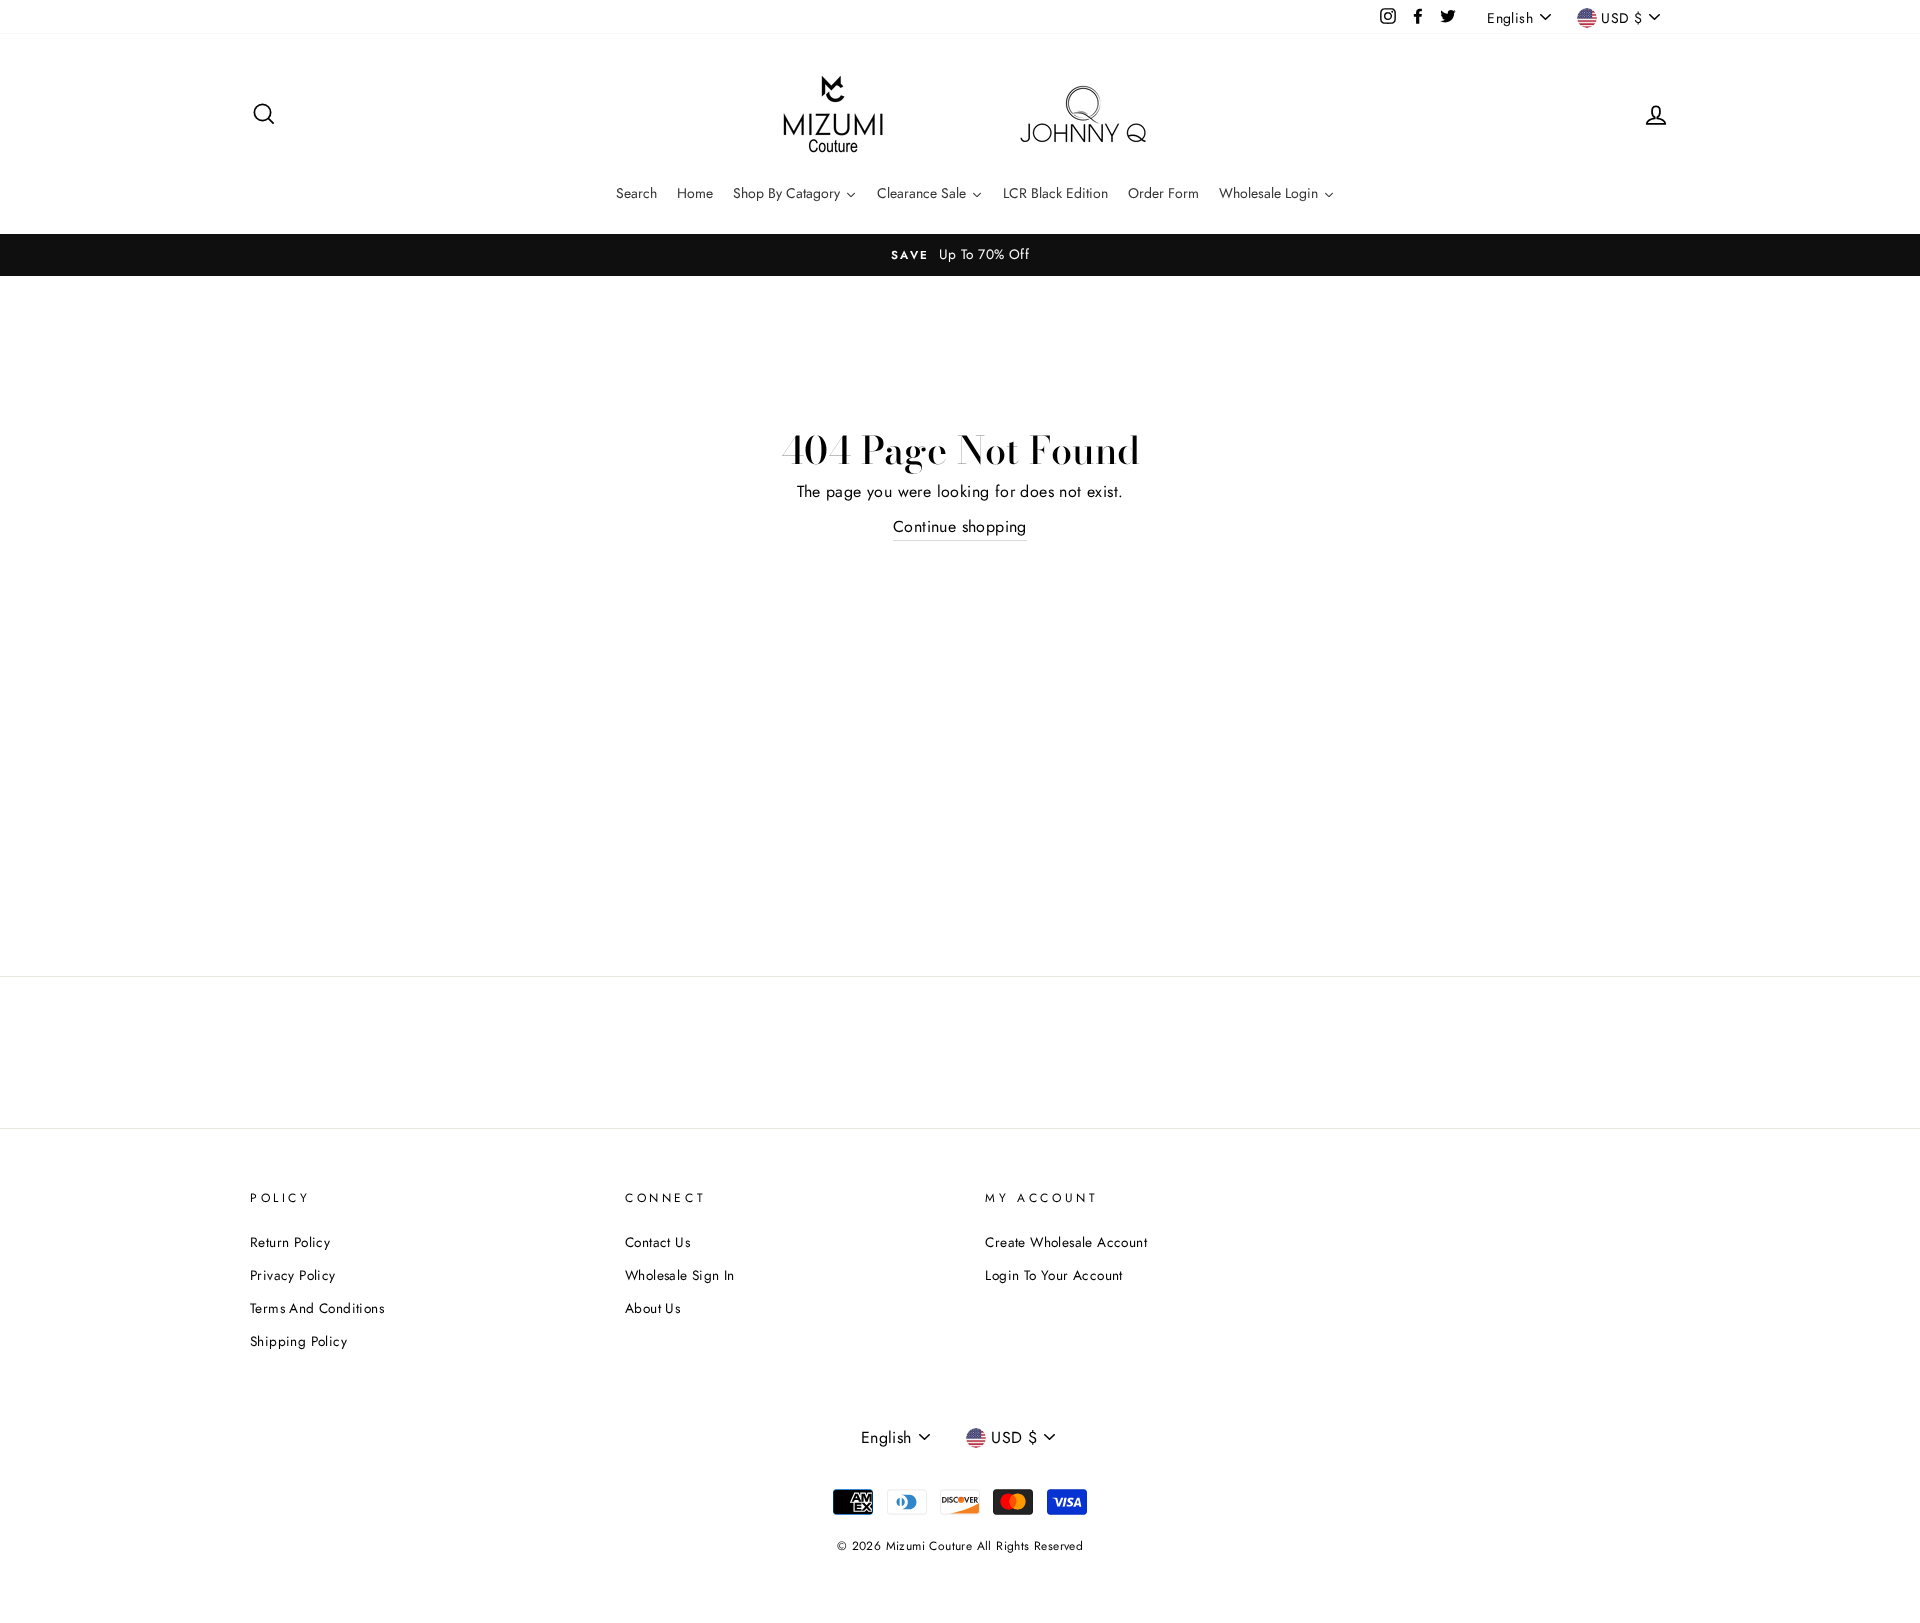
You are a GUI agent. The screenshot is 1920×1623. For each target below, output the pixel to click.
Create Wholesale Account (1066, 1242)
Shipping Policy (298, 1341)
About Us (652, 1308)
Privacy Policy (293, 1275)
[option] (960, 255)
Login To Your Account (1053, 1275)
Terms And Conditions (317, 1308)
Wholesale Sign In (680, 1275)
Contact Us (657, 1242)
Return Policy (290, 1242)
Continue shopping (960, 526)
